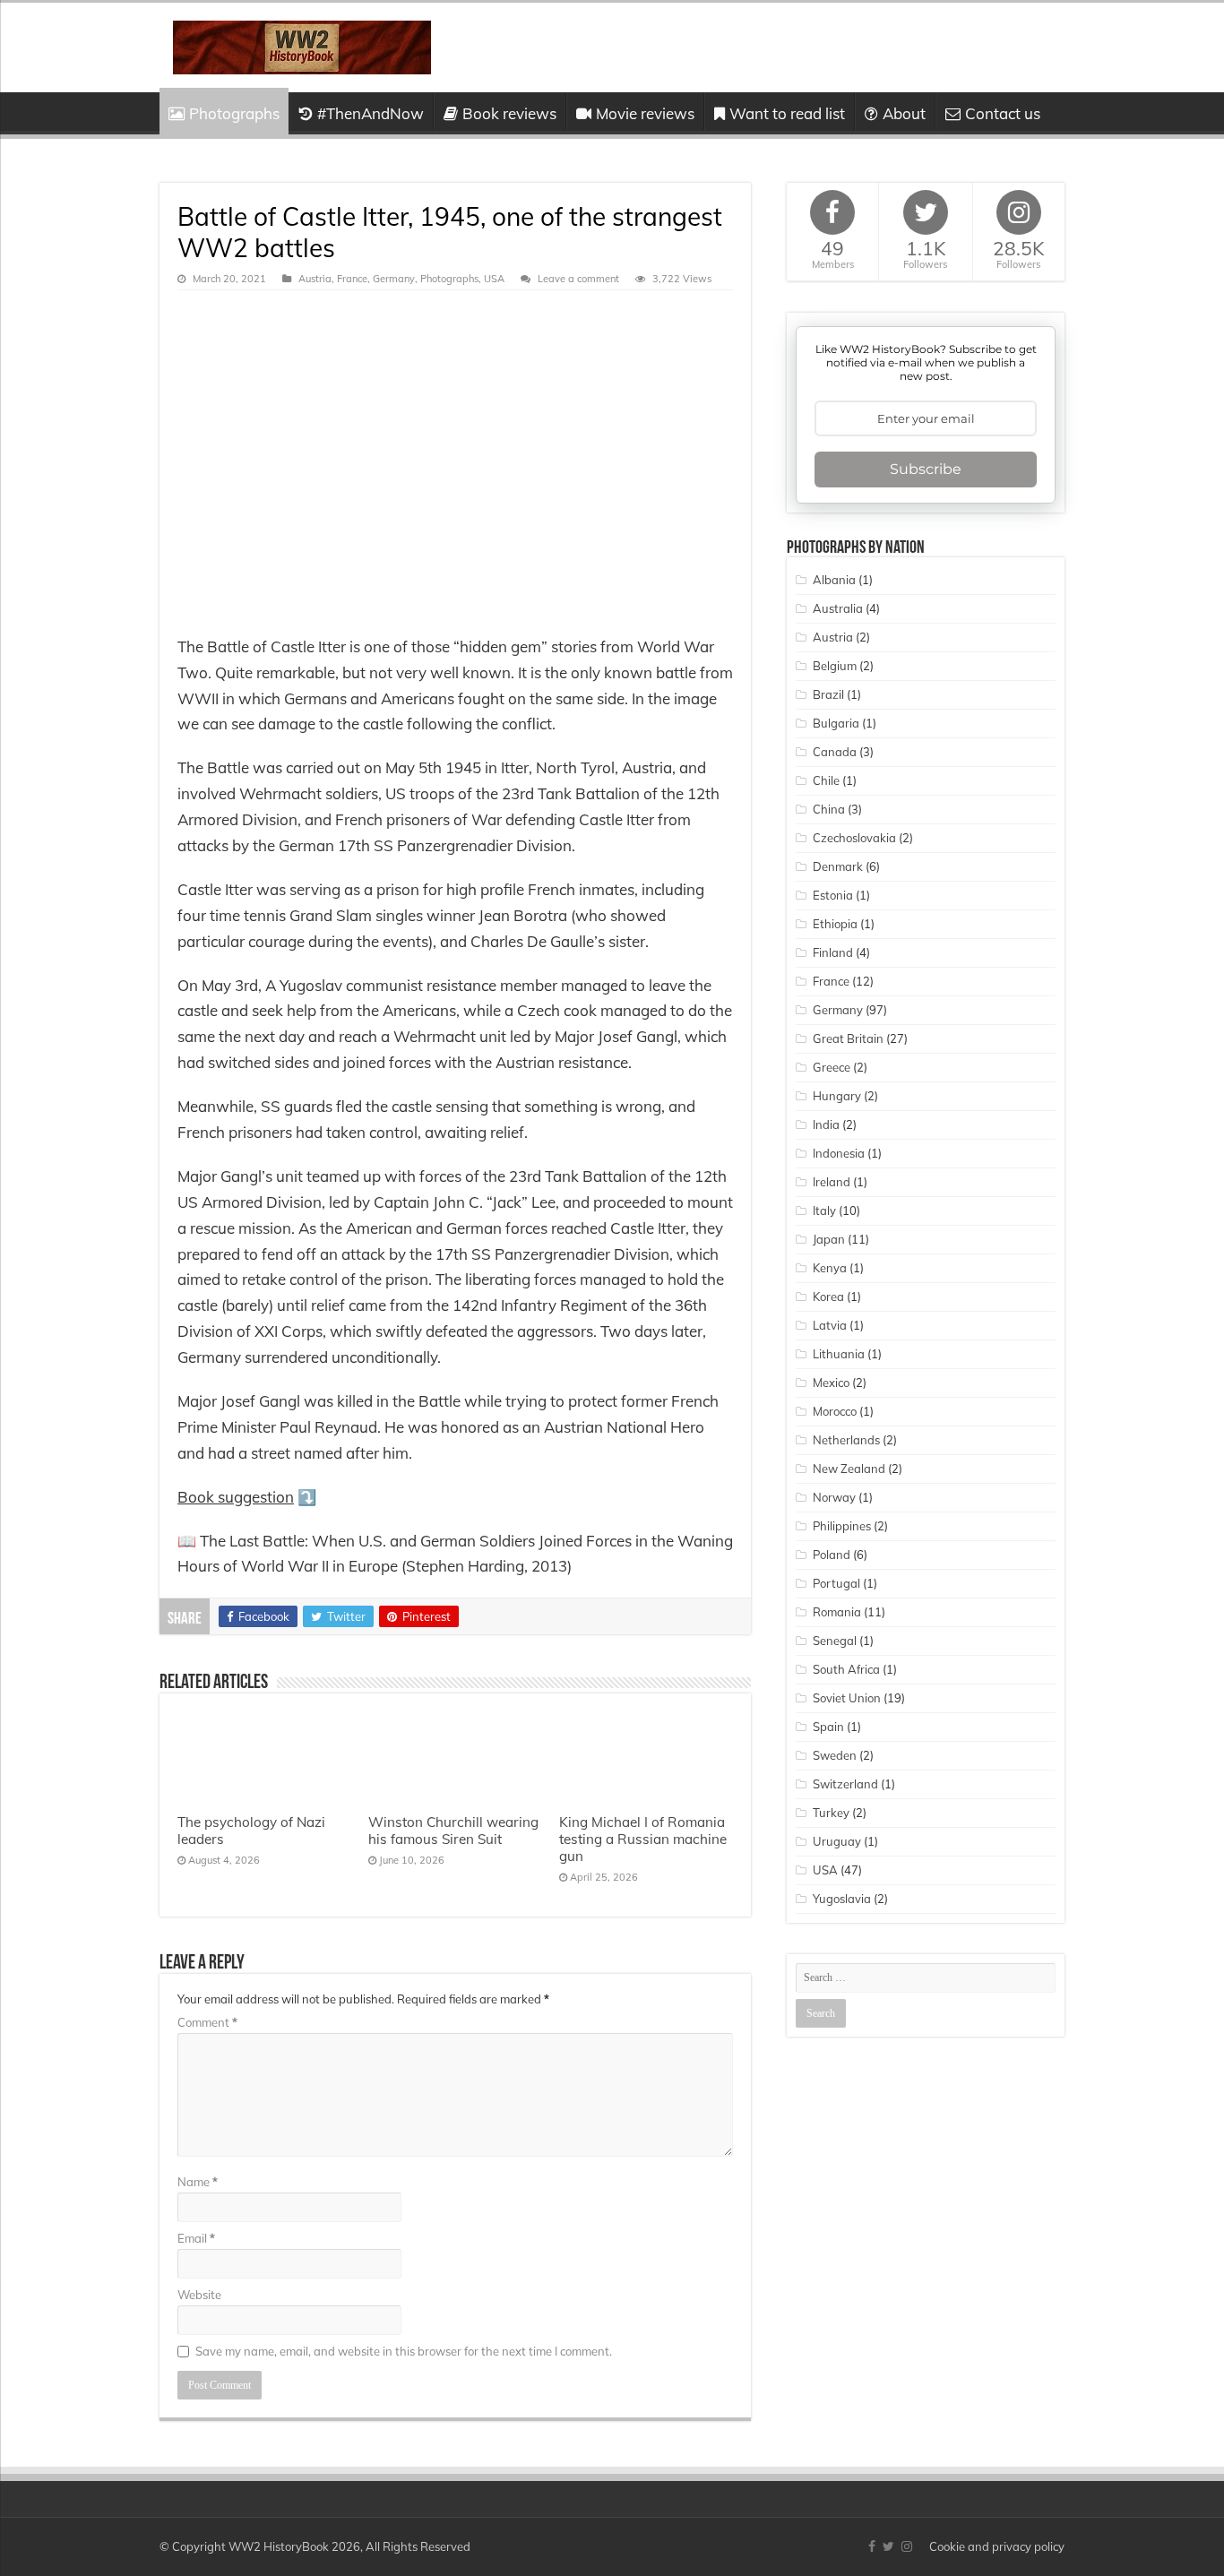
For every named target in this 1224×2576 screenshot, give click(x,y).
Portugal (836, 1583)
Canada (835, 752)
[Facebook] (872, 2546)
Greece (832, 1067)
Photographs (234, 113)
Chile (826, 780)
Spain (828, 1727)
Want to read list (787, 113)
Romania (837, 1612)
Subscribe (926, 469)
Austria (315, 279)
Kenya (830, 1268)
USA (494, 279)
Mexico (831, 1383)
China (829, 809)
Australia (838, 608)
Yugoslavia (842, 1899)
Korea (828, 1297)
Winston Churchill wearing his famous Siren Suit (453, 1831)
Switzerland (845, 1784)
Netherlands (846, 1440)
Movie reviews (645, 113)
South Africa (846, 1669)
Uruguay (837, 1841)
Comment (207, 2022)
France (352, 279)
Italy (824, 1210)
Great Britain (848, 1038)
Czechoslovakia (854, 838)
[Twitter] (888, 2546)
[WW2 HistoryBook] (302, 44)
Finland (833, 952)
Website (199, 2295)
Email (196, 2238)
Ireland (832, 1182)
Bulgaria (836, 723)
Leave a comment (578, 279)
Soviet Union (847, 1698)
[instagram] (907, 2546)
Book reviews (509, 113)
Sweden (835, 1755)
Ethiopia (835, 924)
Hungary (837, 1096)
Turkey (831, 1813)
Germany (394, 279)
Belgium (835, 666)
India (826, 1124)
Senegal (835, 1641)
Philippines (842, 1526)
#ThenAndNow (371, 113)
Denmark (838, 866)
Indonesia (839, 1153)
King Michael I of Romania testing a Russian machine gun (643, 1839)
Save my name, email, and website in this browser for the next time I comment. (404, 2351)
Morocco (835, 1411)
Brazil (828, 694)
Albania (834, 580)
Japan (829, 1239)
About (904, 113)
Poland (832, 1555)
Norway (834, 1497)
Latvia (830, 1325)
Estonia (833, 895)
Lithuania (839, 1354)
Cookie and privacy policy (997, 2546)
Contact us (1003, 113)
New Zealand (849, 1469)
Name (198, 2182)
